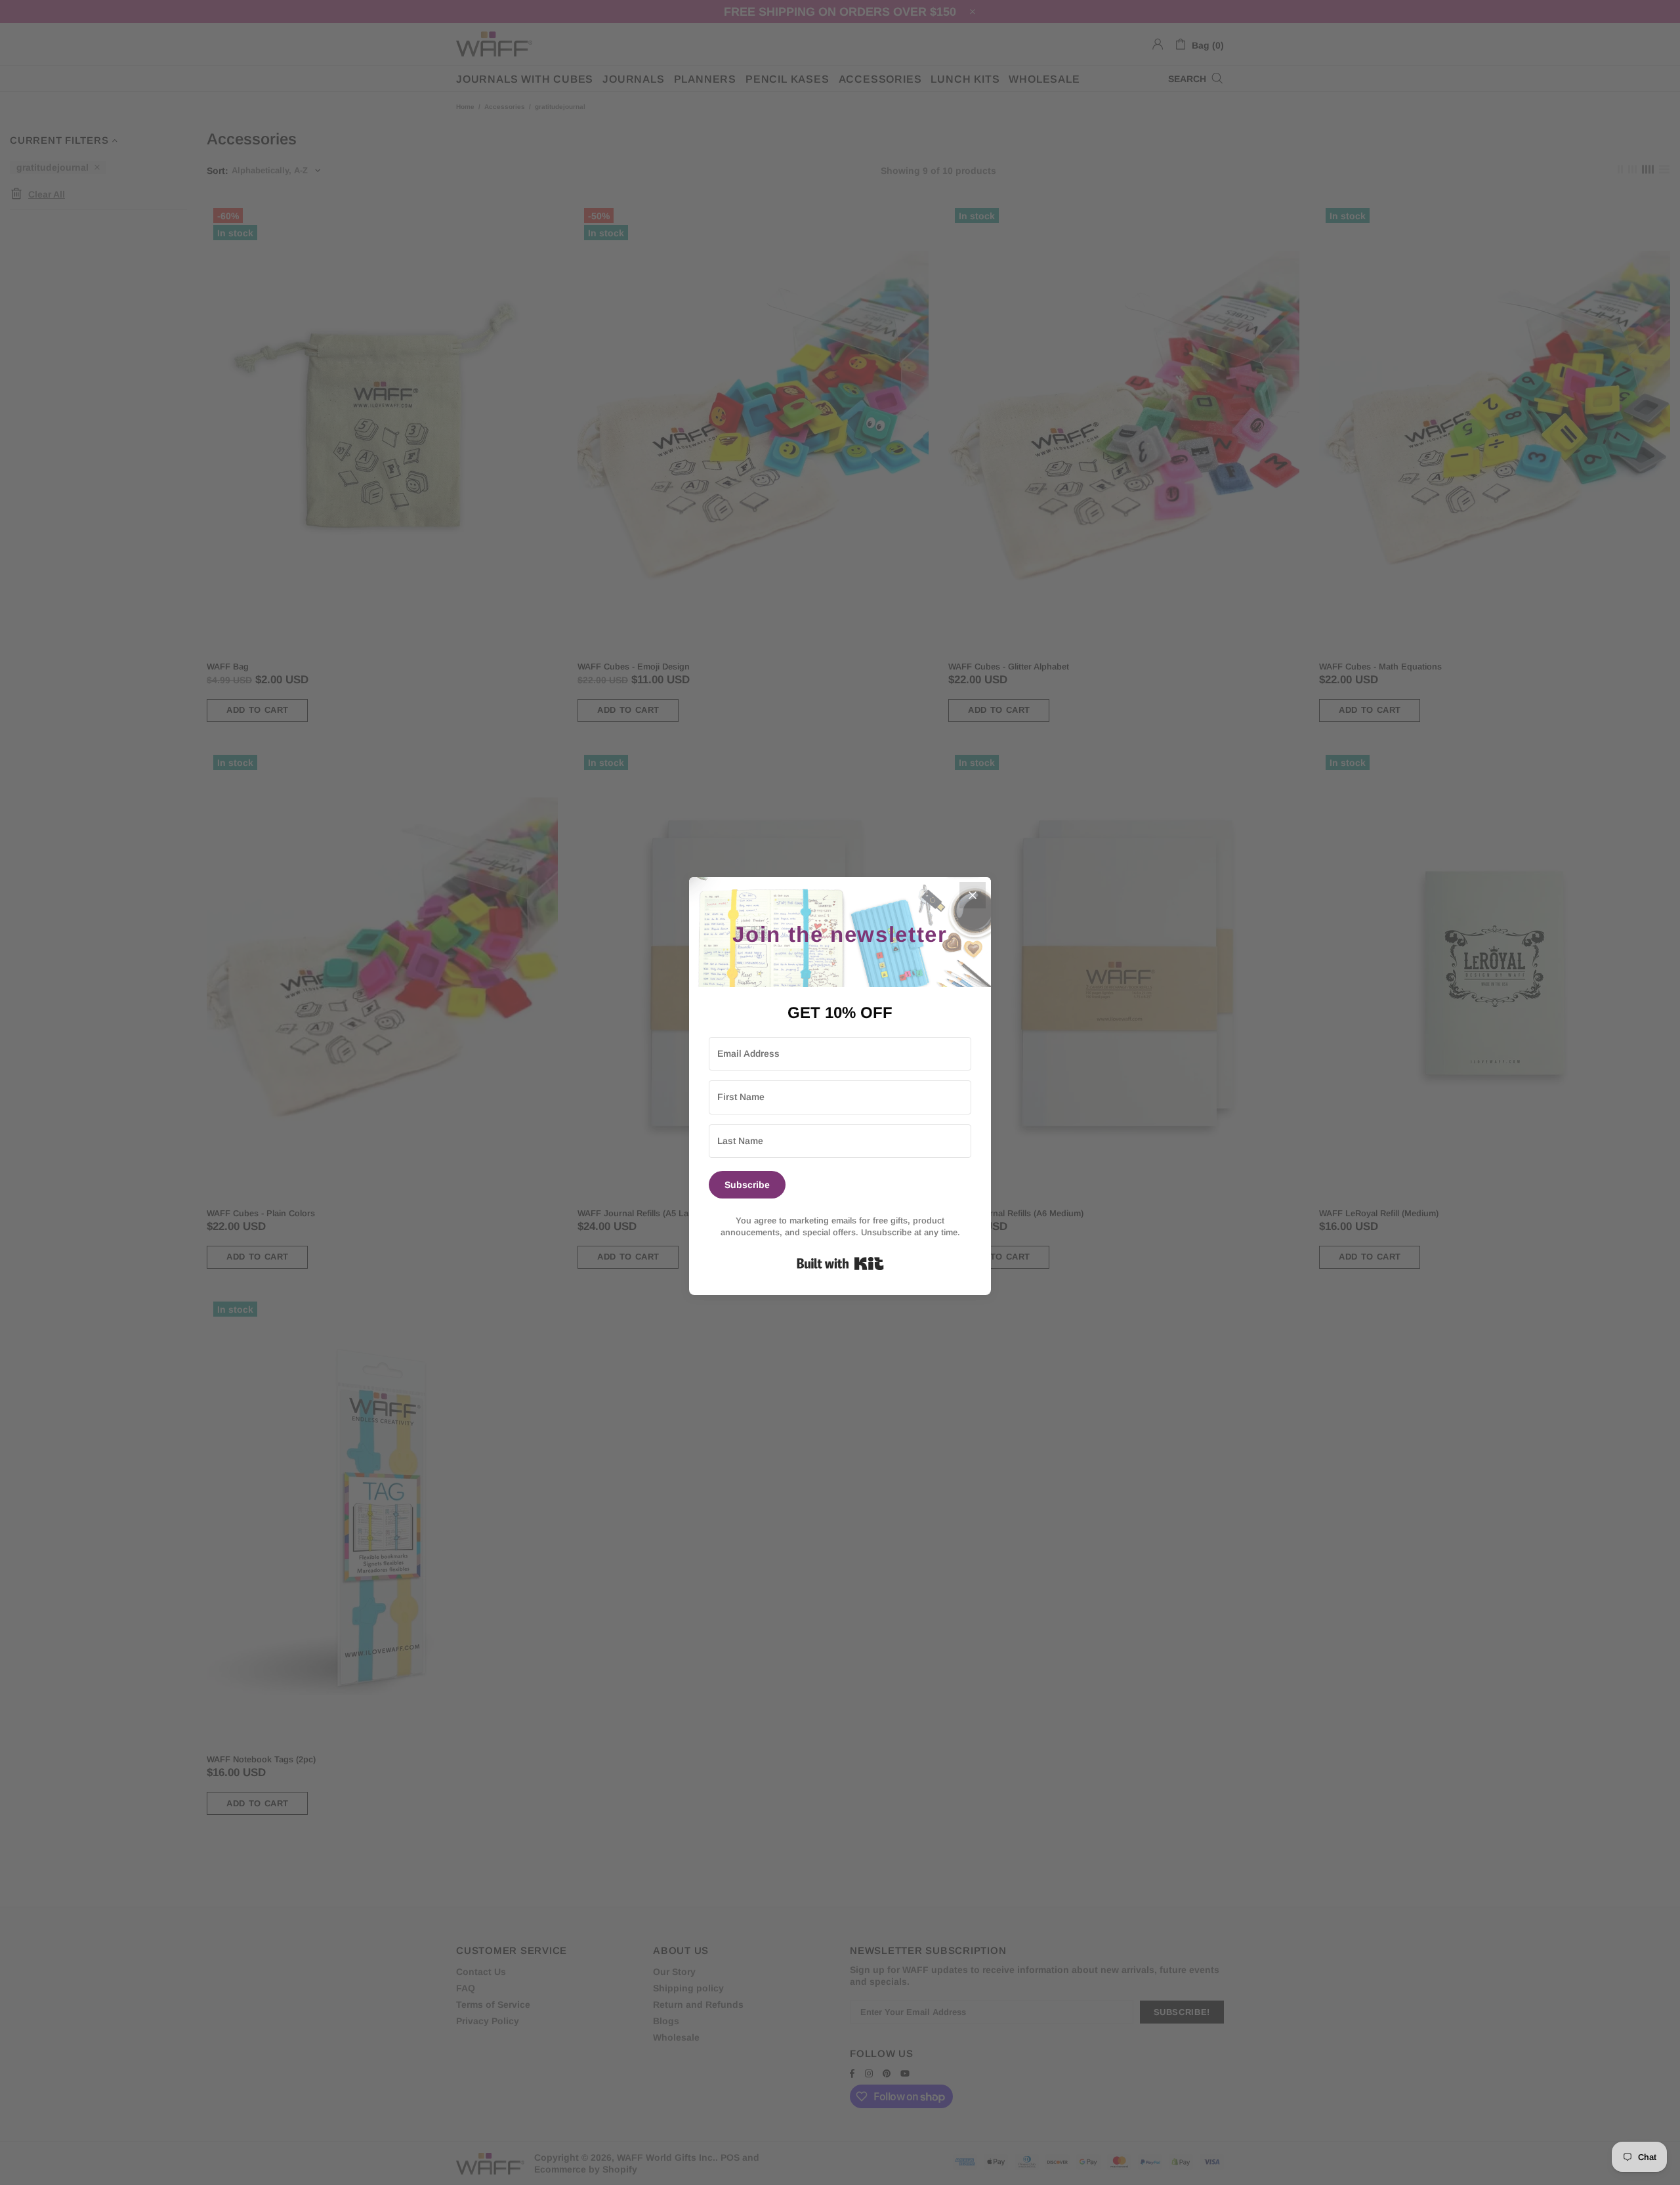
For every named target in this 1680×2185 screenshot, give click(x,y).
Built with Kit (840, 1263)
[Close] (973, 895)
